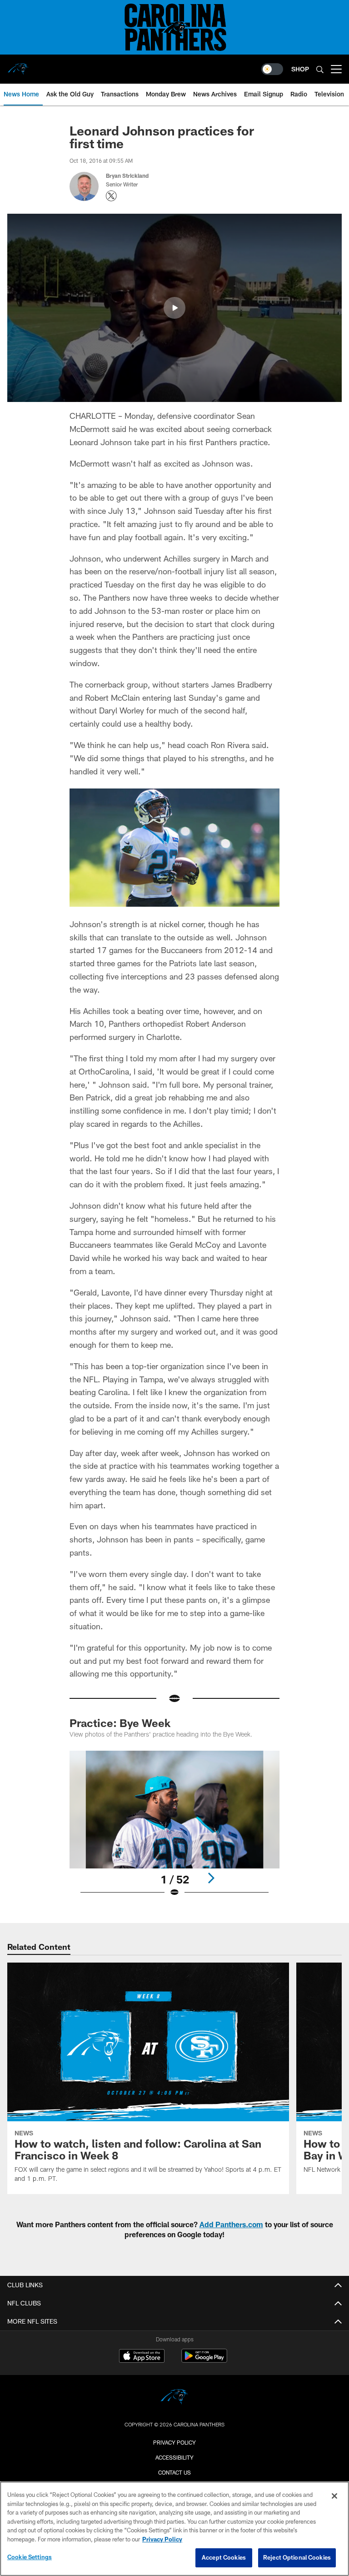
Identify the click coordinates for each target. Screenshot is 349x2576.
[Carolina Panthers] (174, 2398)
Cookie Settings (30, 2557)
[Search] (320, 69)
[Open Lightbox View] (174, 1830)
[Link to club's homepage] (18, 65)
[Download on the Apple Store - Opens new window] (142, 2357)
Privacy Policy (174, 2442)
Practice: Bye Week (120, 1723)
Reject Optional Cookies (297, 2557)
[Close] (334, 2496)
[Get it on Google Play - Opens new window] (204, 2360)
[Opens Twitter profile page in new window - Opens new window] (111, 196)
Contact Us (174, 2472)
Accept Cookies (224, 2557)
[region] (174, 2529)
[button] (174, 308)
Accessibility (174, 2457)
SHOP (300, 69)
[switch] (272, 69)
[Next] (211, 1878)
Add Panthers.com (231, 2224)
